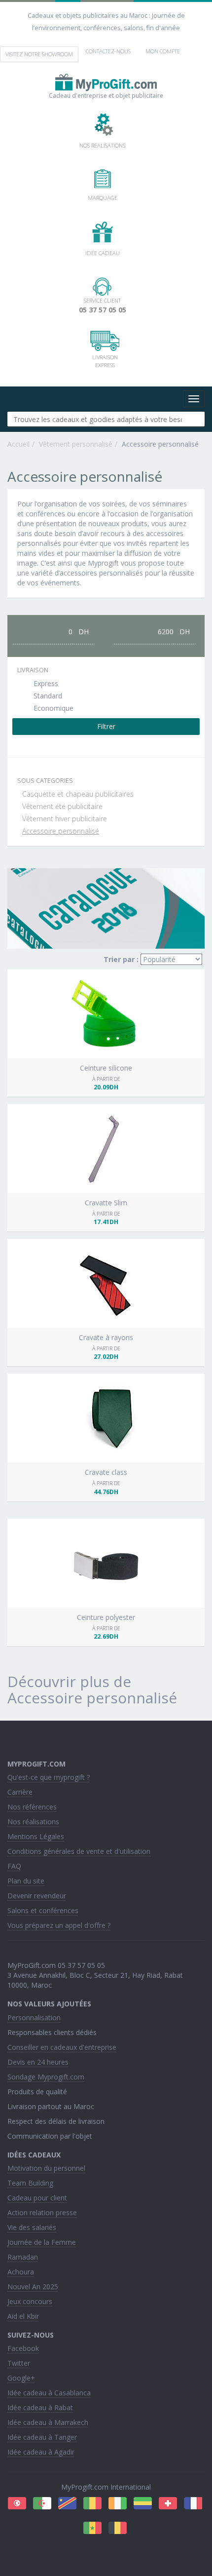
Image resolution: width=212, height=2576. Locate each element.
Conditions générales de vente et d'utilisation (79, 1851)
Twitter (19, 2363)
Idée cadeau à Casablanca (49, 2393)
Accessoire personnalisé (61, 831)
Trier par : (121, 959)
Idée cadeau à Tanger (42, 2437)
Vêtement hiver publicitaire (65, 819)
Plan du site (26, 1881)
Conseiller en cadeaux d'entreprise (62, 2047)
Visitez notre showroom (39, 54)
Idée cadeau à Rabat (40, 2407)
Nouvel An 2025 (33, 2287)
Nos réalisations (33, 1822)
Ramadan (23, 2257)
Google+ (21, 2378)
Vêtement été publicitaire (62, 806)
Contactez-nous (108, 51)
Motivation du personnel (46, 2168)
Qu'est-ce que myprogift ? (49, 1777)
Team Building (30, 2183)
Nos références (32, 1807)
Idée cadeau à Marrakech (48, 2422)
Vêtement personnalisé (76, 444)
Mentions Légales (36, 1836)
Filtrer (106, 726)
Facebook (23, 2348)
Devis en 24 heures (38, 2062)
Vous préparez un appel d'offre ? (59, 1925)
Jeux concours (30, 2301)
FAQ (14, 1866)
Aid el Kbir (23, 2316)
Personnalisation (34, 2018)
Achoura (21, 2272)
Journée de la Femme (42, 2242)
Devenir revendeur (37, 1896)
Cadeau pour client (37, 2198)
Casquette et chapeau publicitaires (78, 794)
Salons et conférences (43, 1910)
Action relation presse (42, 2212)
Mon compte (163, 51)
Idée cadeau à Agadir (41, 2452)
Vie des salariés (32, 2227)
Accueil (18, 444)
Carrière (20, 1792)
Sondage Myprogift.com (46, 2077)
